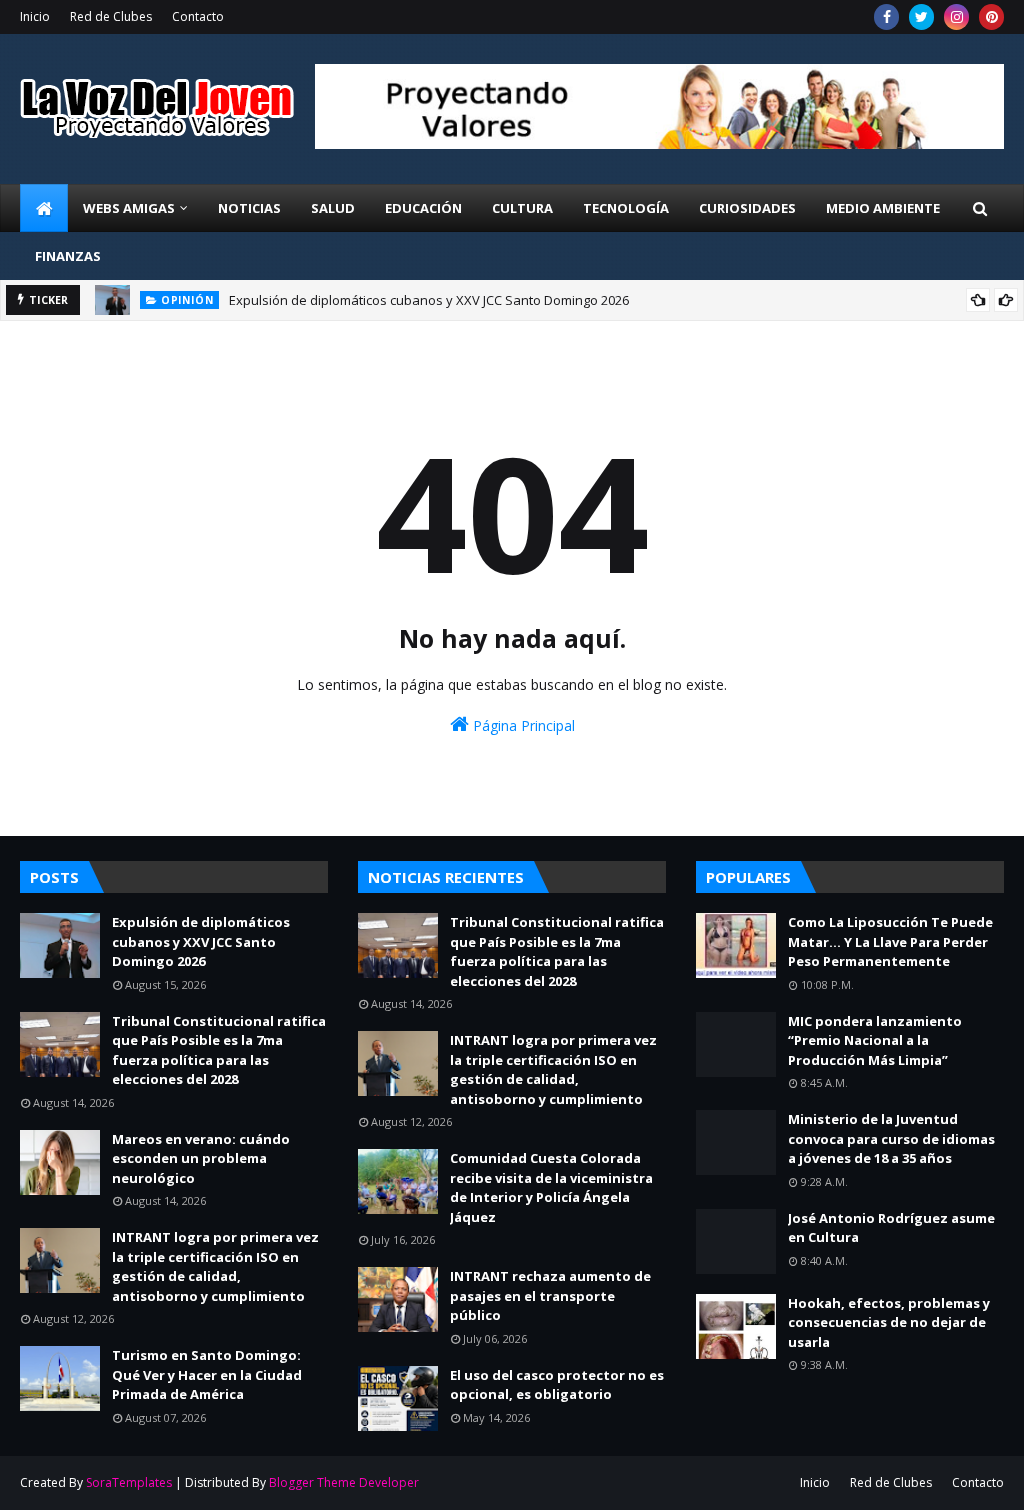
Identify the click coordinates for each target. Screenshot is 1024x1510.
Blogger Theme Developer (344, 1482)
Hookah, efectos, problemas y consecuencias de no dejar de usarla (889, 1322)
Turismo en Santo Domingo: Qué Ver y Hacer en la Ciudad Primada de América (207, 1374)
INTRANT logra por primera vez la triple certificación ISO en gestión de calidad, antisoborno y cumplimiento (215, 1266)
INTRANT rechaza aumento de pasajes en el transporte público (550, 1295)
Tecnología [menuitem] (626, 208)
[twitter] (921, 17)
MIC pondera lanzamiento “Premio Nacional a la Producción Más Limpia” (875, 1040)
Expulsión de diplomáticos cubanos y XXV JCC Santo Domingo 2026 (429, 300)
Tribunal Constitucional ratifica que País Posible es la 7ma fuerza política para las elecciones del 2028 (219, 1050)
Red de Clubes (111, 16)
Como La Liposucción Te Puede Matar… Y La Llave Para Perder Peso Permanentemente (890, 941)
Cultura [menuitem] (522, 208)
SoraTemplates (129, 1482)
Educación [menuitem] (423, 208)
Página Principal (522, 725)
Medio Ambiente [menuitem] (883, 208)
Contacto (198, 16)
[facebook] (886, 17)
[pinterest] (991, 17)
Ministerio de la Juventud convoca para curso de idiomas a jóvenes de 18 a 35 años (891, 1138)
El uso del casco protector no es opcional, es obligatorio (557, 1385)
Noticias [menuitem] (249, 208)
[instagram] (956, 17)
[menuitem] (44, 208)
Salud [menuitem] (333, 208)
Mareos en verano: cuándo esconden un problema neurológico (201, 1158)
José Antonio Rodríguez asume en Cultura (891, 1228)
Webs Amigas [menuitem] (129, 208)
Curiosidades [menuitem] (747, 208)
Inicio (35, 16)
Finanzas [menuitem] (68, 256)
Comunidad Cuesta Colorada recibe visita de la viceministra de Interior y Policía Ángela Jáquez (551, 1187)
